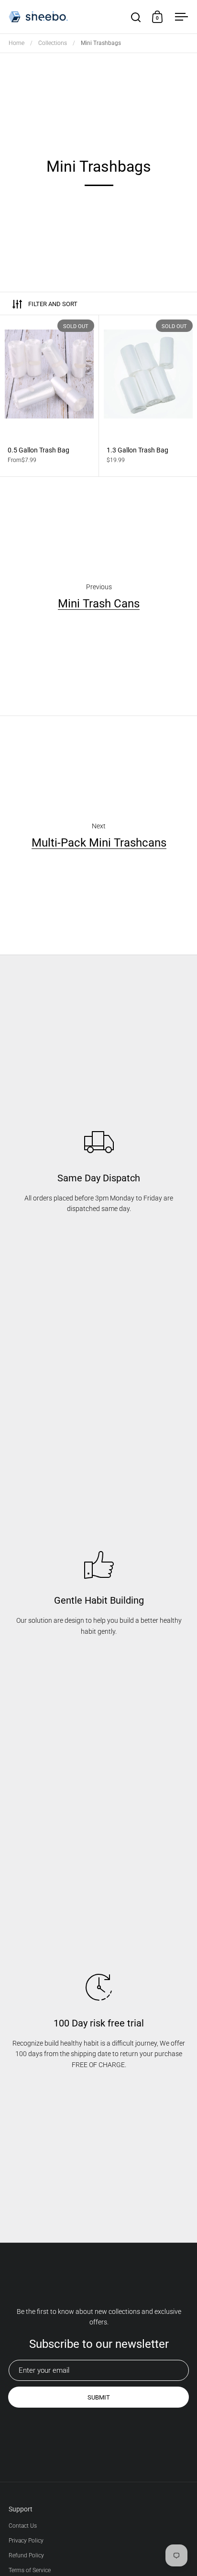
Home (16, 43)
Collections (53, 43)
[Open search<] (136, 17)
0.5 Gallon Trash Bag (49, 396)
